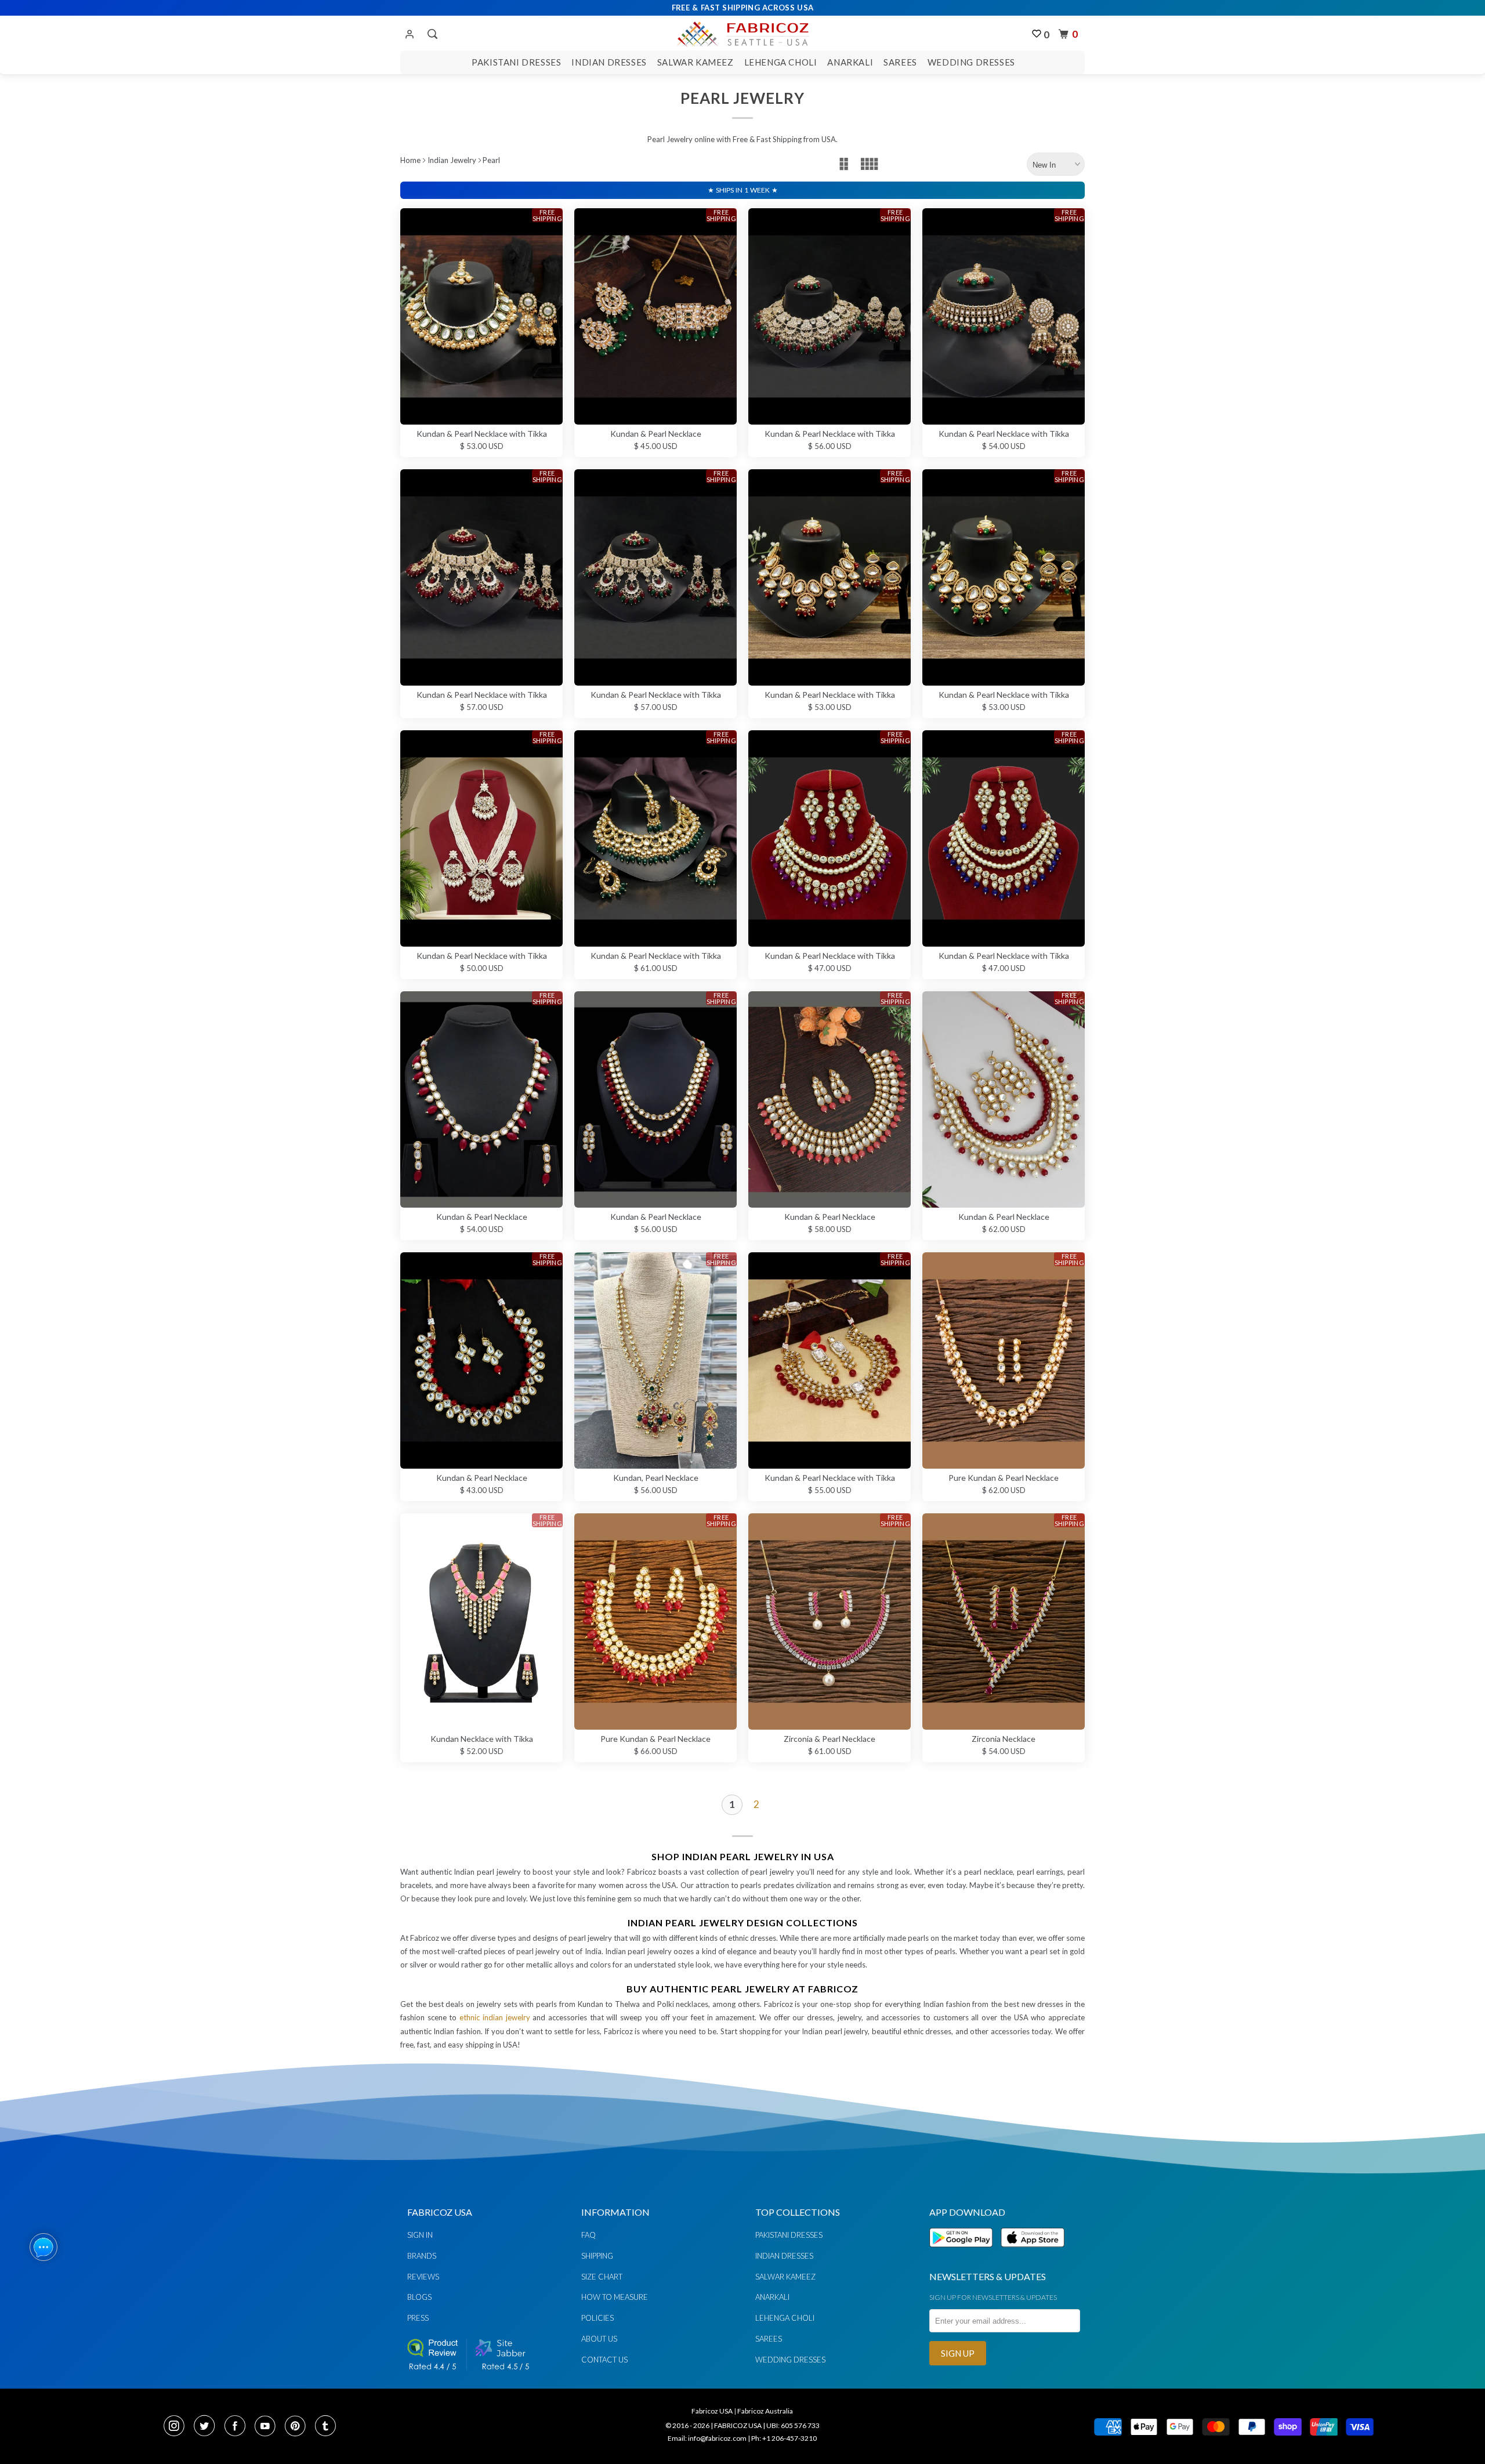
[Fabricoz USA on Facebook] (238, 2427)
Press (418, 2318)
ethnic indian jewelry (495, 2017)
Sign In (420, 2235)
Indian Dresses (609, 62)
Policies (597, 2318)
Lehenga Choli (781, 62)
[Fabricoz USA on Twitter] (208, 2427)
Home (410, 160)
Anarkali (850, 62)
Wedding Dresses (971, 62)
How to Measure (615, 2297)
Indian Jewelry (452, 160)
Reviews (423, 2277)
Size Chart (602, 2277)
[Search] (431, 34)
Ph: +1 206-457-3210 (784, 2438)
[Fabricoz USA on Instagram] (178, 2427)
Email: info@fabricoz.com (707, 2438)
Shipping (597, 2256)
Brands (422, 2256)
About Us (599, 2339)
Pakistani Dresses (516, 62)
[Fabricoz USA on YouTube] (269, 2427)
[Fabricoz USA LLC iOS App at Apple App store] (1033, 2254)
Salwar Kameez (696, 62)
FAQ (588, 2235)
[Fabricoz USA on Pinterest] (299, 2427)
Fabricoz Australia (765, 2411)
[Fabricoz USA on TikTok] (327, 2427)
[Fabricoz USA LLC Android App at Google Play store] (964, 2254)
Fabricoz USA (712, 2411)
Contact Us (604, 2360)
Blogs (419, 2297)
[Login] (410, 35)
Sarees (900, 62)
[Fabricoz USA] (742, 32)
